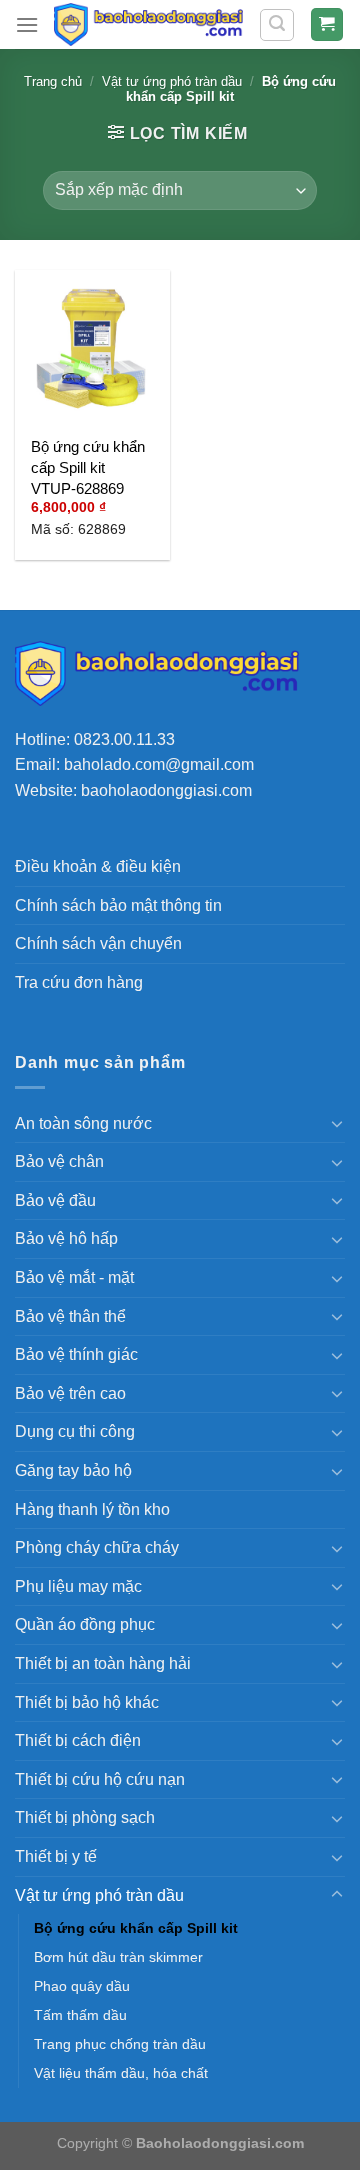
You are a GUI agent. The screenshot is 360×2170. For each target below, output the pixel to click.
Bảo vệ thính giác (76, 1354)
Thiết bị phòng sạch (85, 1817)
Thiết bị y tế (56, 1856)
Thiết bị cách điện (78, 1740)
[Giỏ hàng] (327, 24)
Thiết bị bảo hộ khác (87, 1702)
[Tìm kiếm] (277, 25)
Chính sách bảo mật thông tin (118, 905)
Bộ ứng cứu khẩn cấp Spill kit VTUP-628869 (88, 467)
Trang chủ (53, 81)
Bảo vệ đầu (55, 1200)
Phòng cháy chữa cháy (97, 1547)
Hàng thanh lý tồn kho (92, 1509)
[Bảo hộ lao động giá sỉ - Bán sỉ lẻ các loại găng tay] (148, 24)
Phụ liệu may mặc (78, 1586)
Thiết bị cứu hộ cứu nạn (100, 1779)
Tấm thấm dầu (80, 2015)
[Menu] (27, 24)
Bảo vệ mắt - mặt (74, 1277)
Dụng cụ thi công (75, 1431)
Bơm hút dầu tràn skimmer (118, 1957)
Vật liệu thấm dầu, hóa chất (121, 2073)
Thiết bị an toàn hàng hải (103, 1663)
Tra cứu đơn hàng (79, 982)
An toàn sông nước (83, 1123)
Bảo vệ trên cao (70, 1393)
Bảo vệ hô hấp (66, 1238)
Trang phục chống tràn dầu (120, 2044)
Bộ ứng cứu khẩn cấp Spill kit (136, 1928)
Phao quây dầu (82, 1986)
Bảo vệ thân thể (70, 1316)
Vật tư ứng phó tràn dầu (172, 81)
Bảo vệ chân (59, 1161)
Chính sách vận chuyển (98, 943)
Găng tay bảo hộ (73, 1470)
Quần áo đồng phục (85, 1624)
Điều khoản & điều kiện (98, 866)
